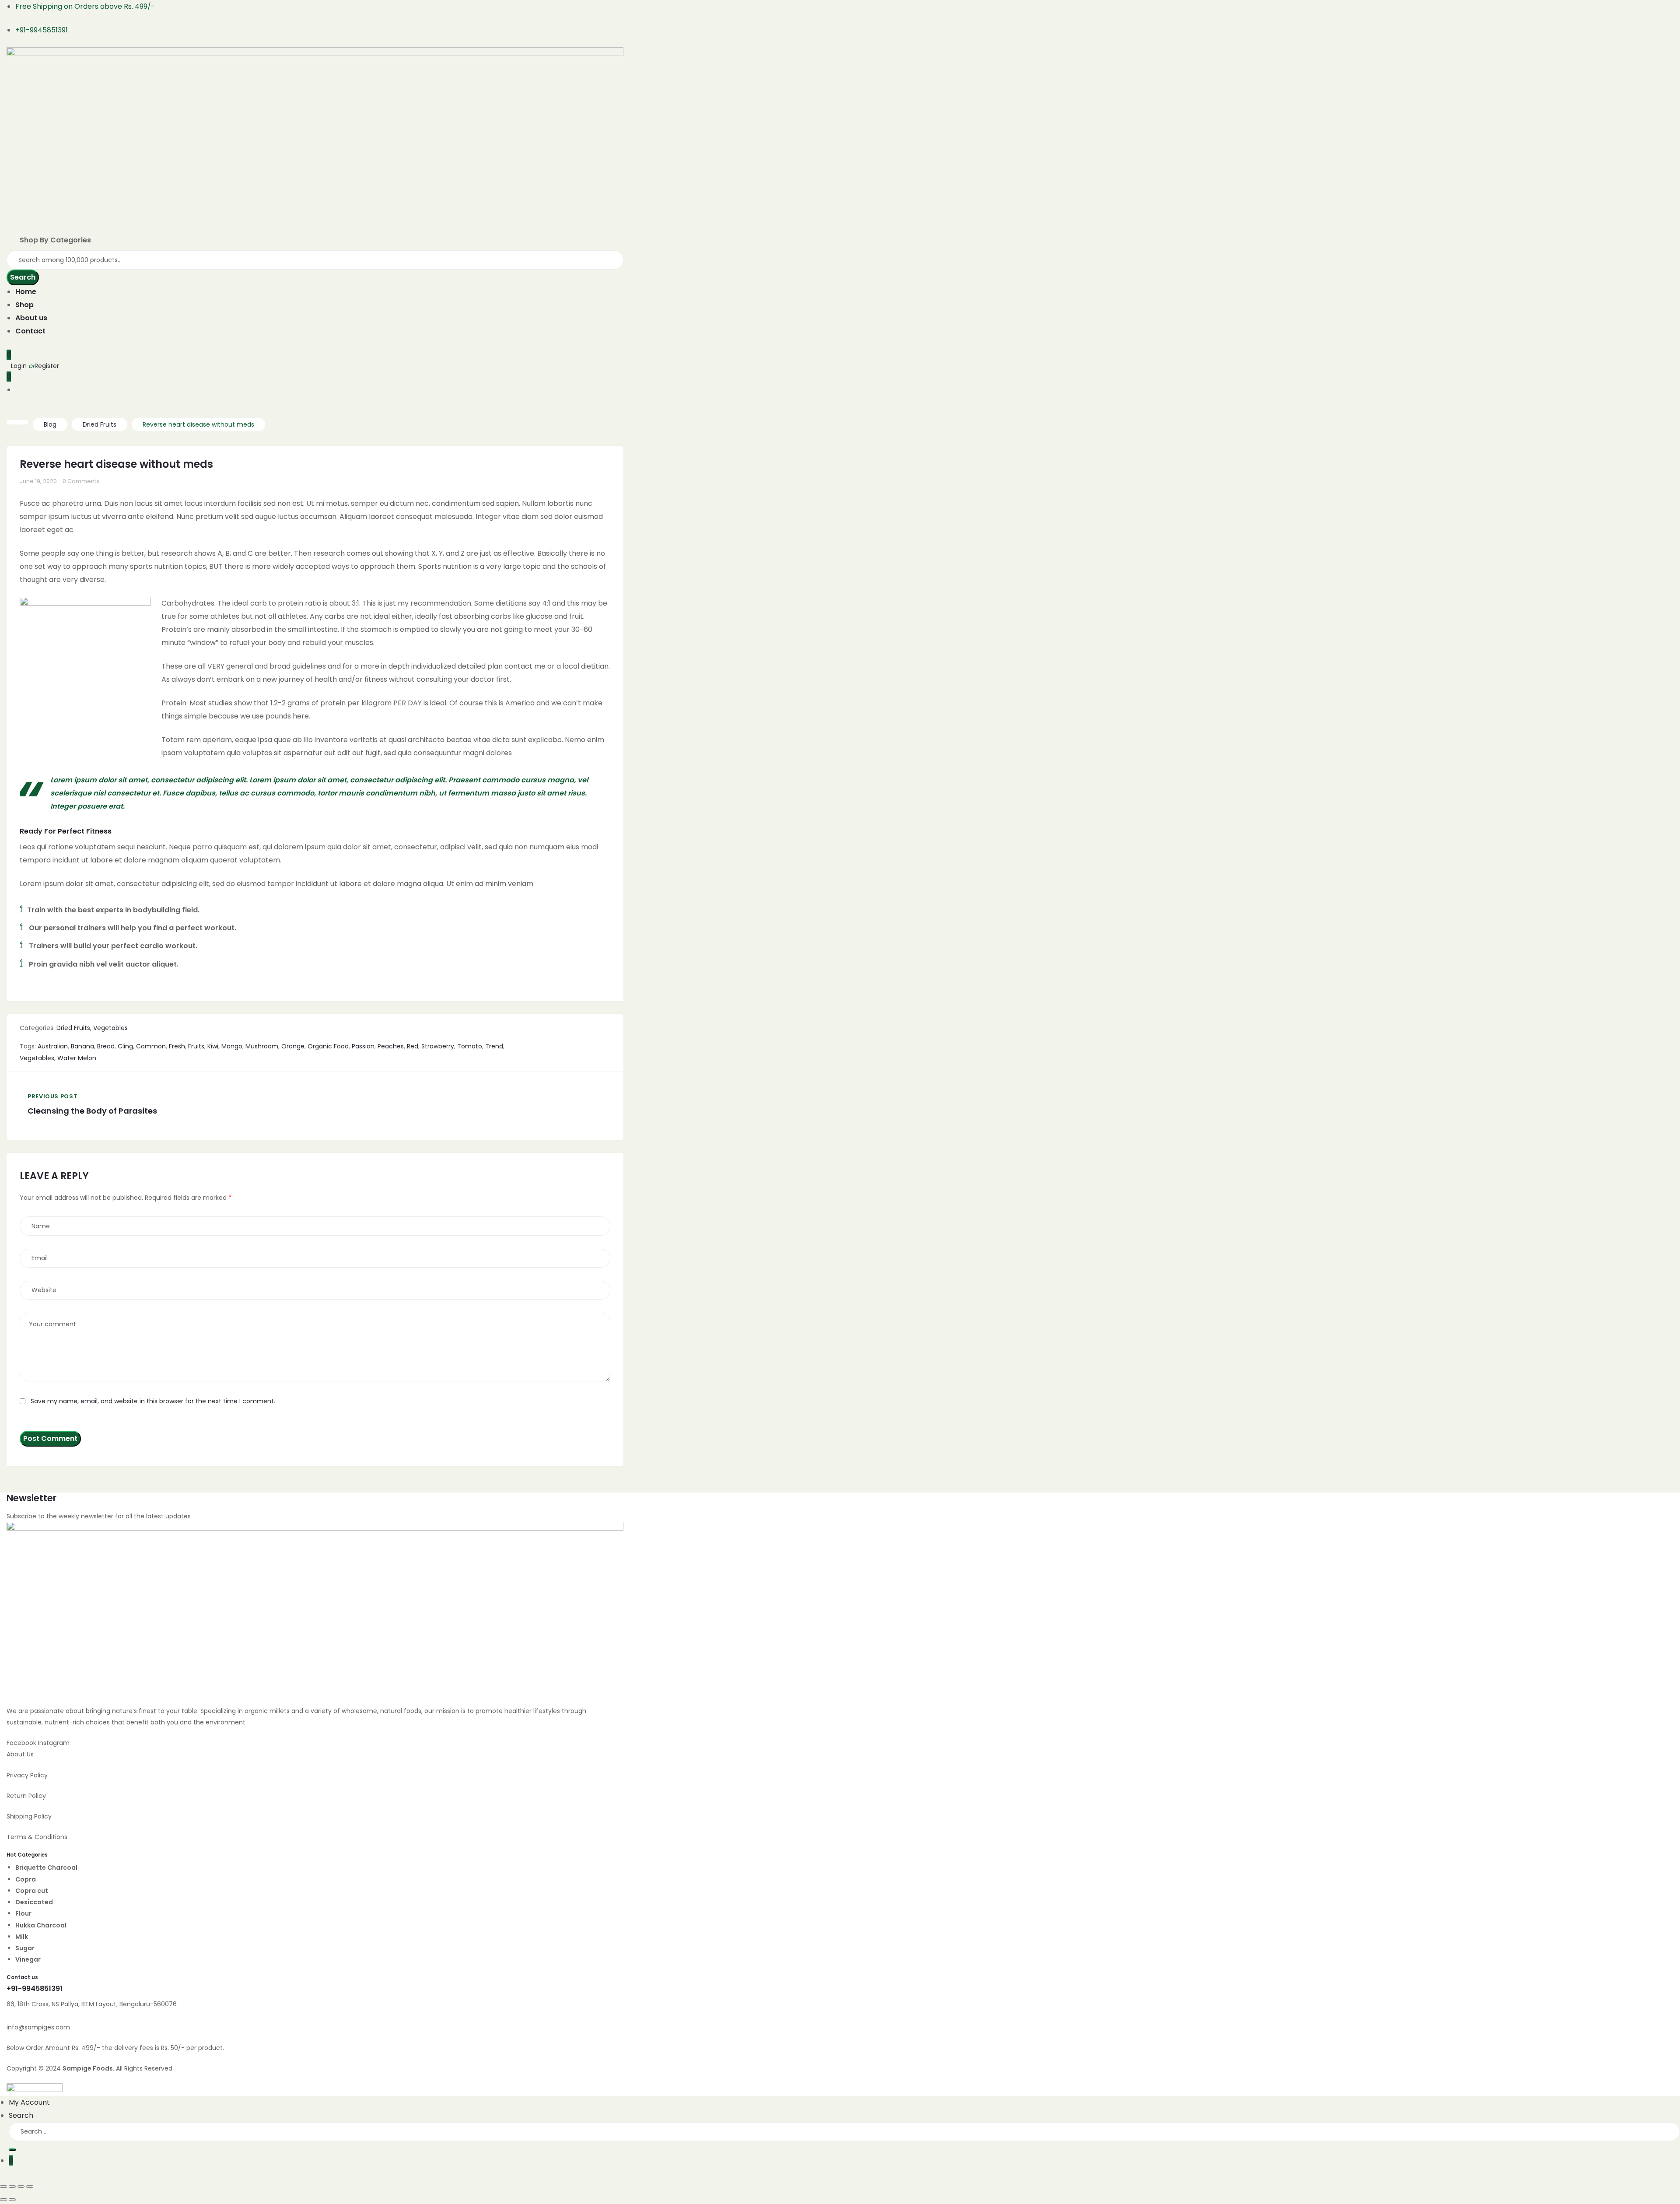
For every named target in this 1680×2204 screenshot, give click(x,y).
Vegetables (110, 1028)
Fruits (196, 1046)
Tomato (470, 1046)
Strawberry (438, 1046)
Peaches (391, 1046)
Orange (293, 1046)
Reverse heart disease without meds (116, 464)
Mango (232, 1046)
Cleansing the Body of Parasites (159, 1106)
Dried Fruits (73, 1028)
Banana (82, 1046)
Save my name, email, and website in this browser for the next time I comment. (153, 1401)
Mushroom (262, 1046)
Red (413, 1046)
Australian (53, 1046)
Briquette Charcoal (46, 1868)
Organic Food (328, 1046)
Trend (494, 1046)
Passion (363, 1046)
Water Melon (77, 1058)
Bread (106, 1046)
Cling (125, 1046)
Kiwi (213, 1046)
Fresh (177, 1046)
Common (151, 1046)
